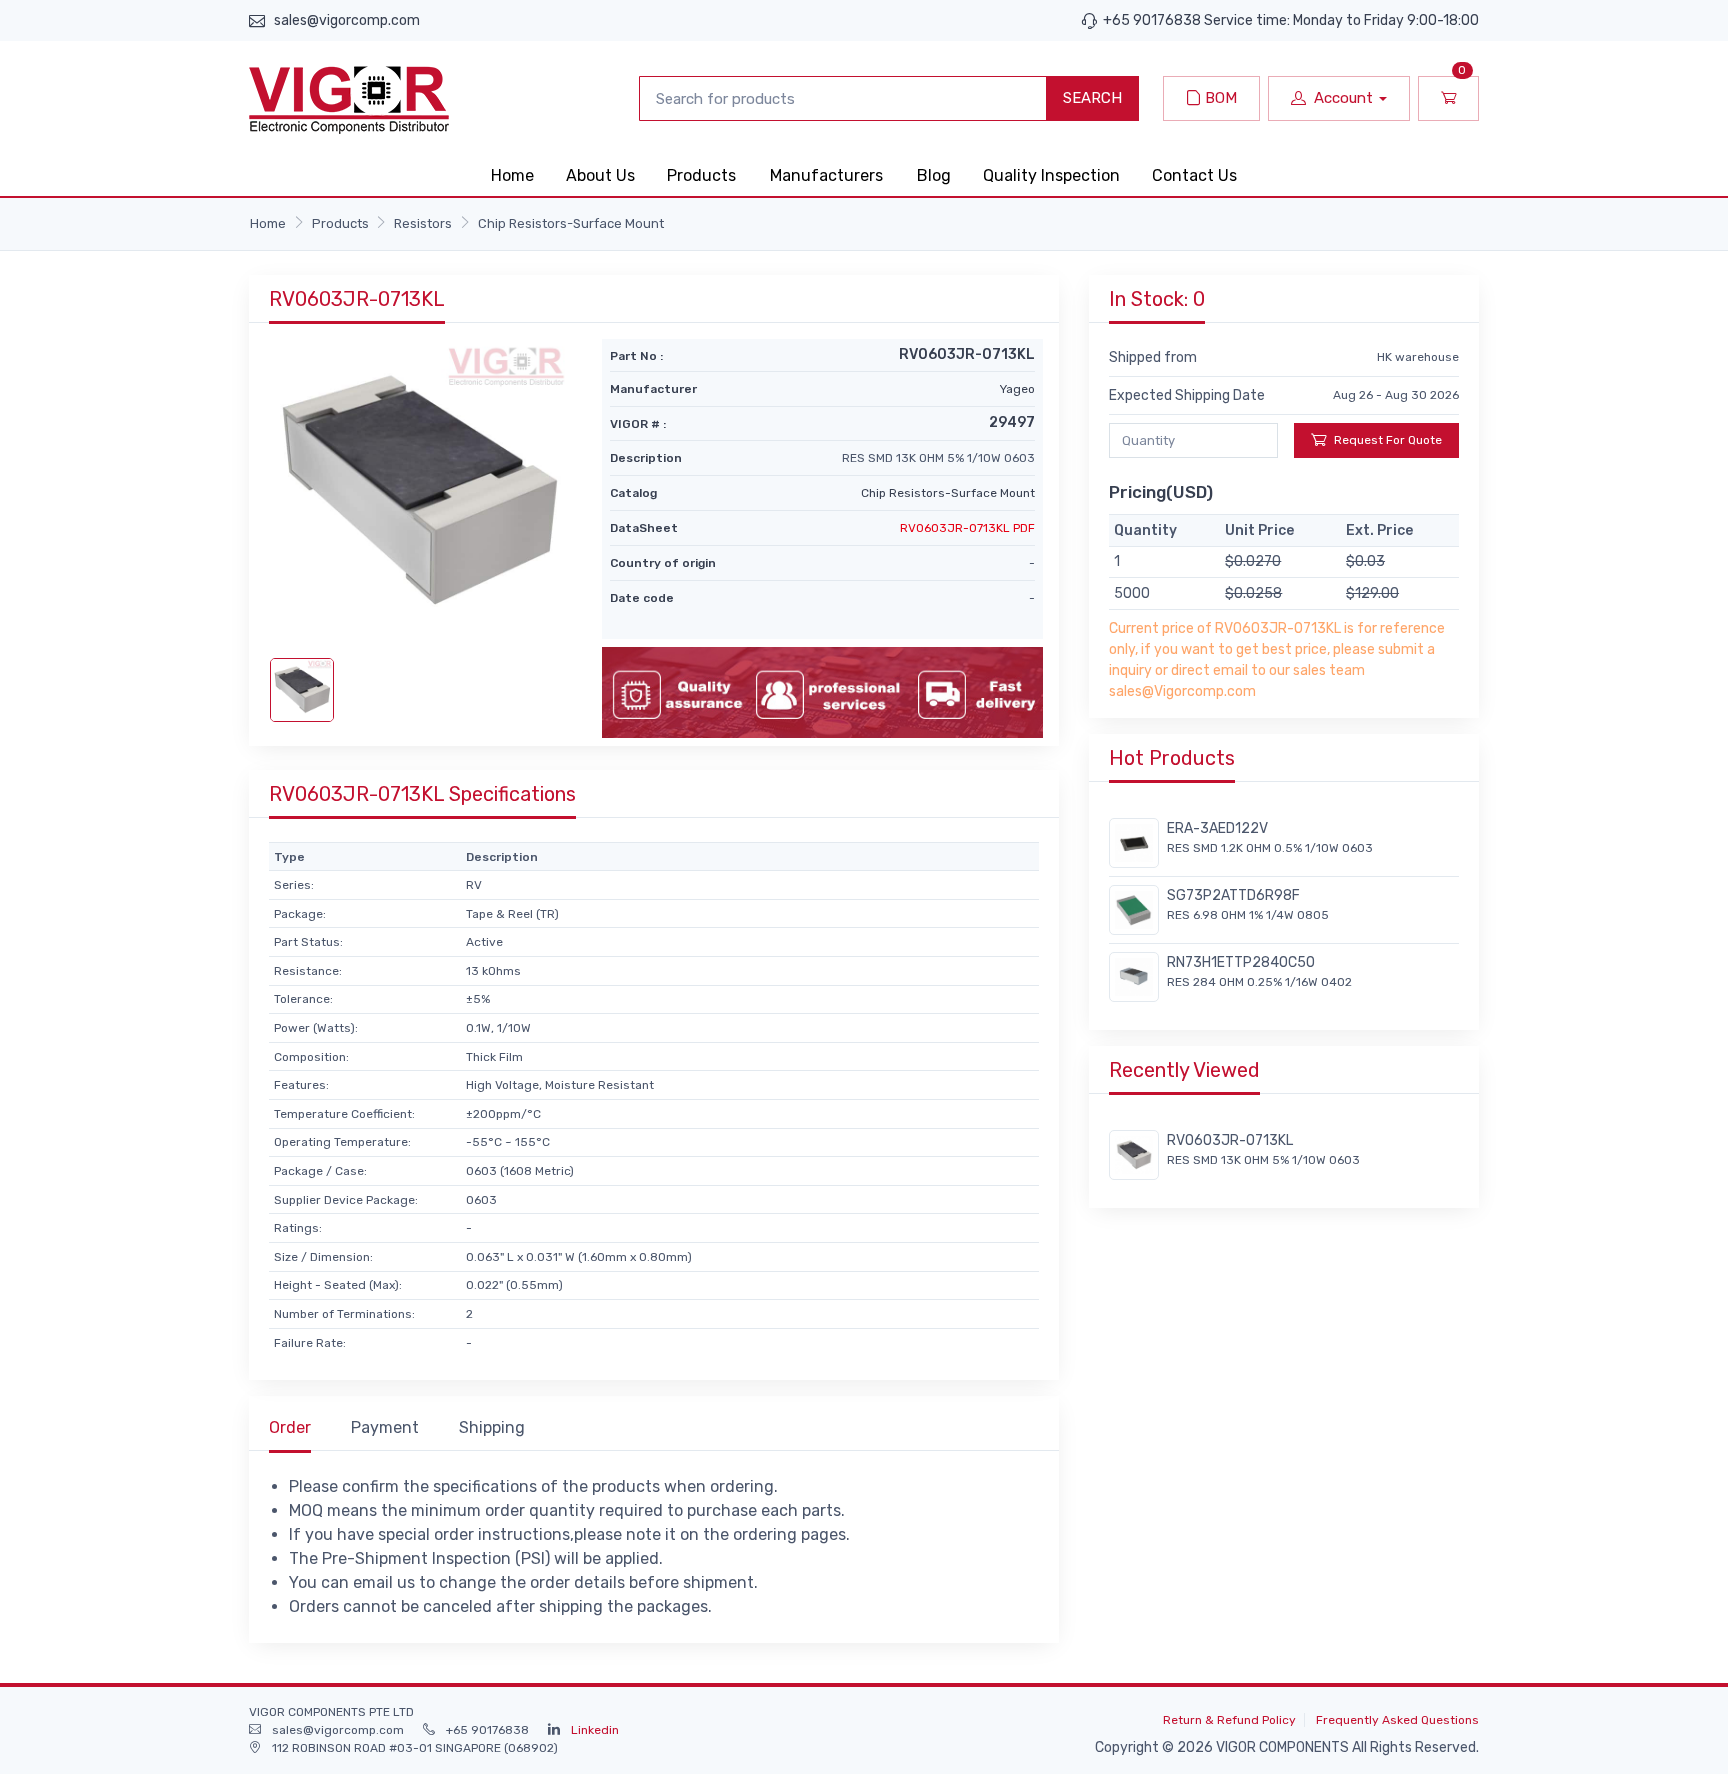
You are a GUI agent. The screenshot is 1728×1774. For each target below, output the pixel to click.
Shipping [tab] (492, 1427)
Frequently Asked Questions (1397, 1720)
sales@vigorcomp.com (347, 20)
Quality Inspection (1051, 175)
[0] (1448, 98)
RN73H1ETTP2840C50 (1241, 962)
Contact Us (1194, 175)
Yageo (1017, 389)
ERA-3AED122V (1217, 828)
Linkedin (595, 1730)
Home (512, 175)
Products (701, 175)
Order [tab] (290, 1427)
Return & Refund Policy (1229, 1720)
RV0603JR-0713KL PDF (967, 528)
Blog (934, 175)
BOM (1219, 98)
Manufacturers (826, 175)
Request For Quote (1388, 440)
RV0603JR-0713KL (1230, 1140)
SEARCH (1092, 98)
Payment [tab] (385, 1427)
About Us (600, 175)
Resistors (423, 223)
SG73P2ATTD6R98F (1233, 895)
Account (1343, 98)
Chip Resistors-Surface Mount (571, 223)
